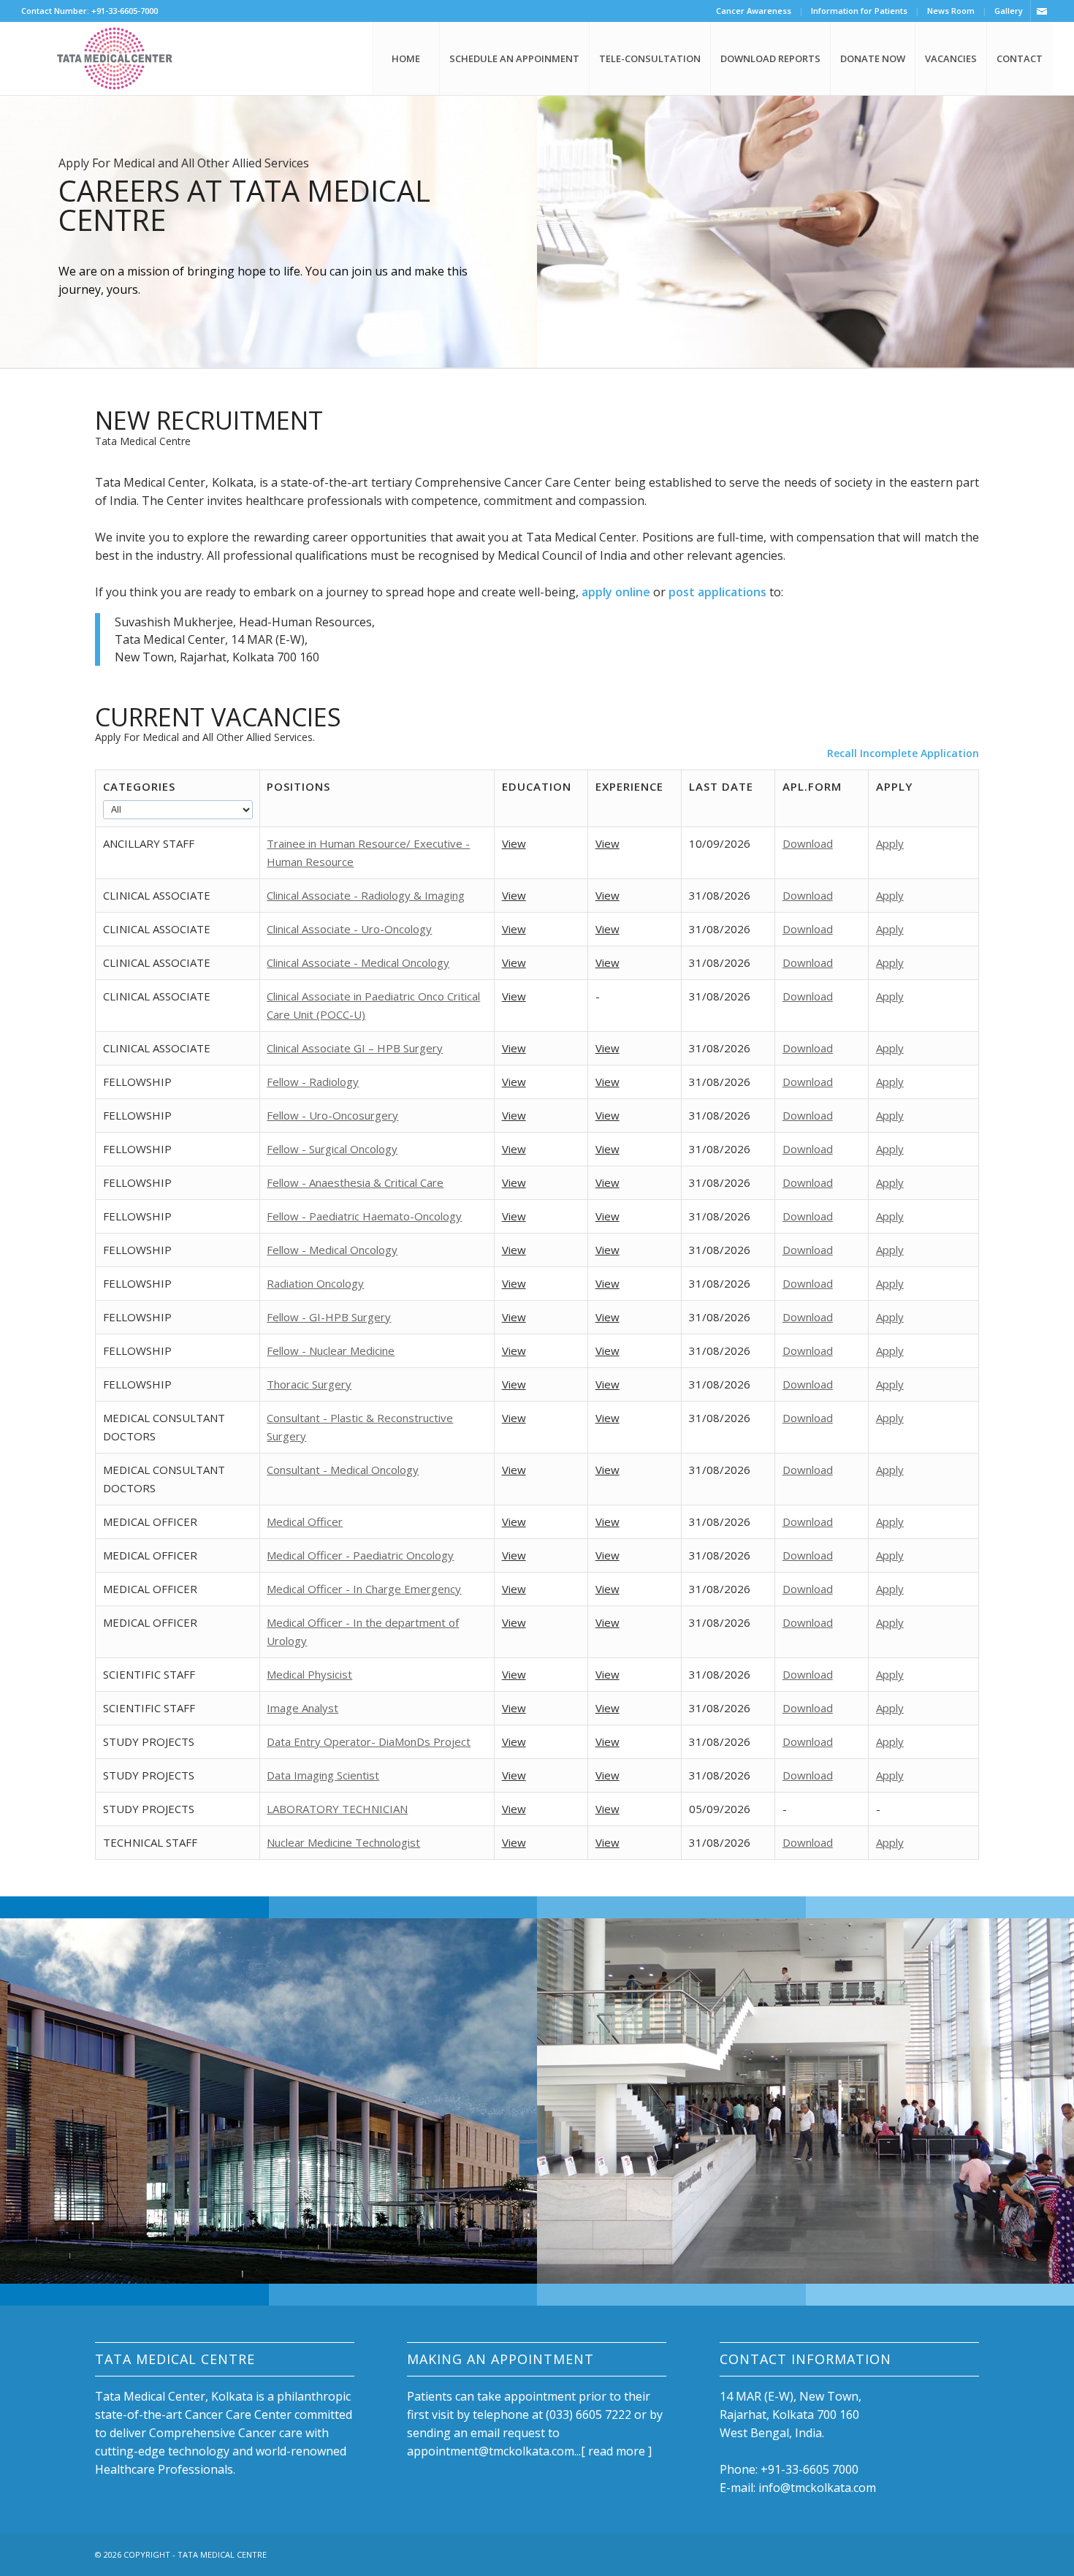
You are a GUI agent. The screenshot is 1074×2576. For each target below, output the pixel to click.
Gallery (1009, 11)
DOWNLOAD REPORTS (770, 58)
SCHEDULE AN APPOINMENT (514, 58)
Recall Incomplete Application (903, 753)
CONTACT (1020, 58)
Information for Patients (859, 11)
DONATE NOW (873, 58)
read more (617, 2451)
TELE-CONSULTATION (650, 58)
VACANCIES (951, 58)
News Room (951, 11)
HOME (406, 58)
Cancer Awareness (754, 11)
